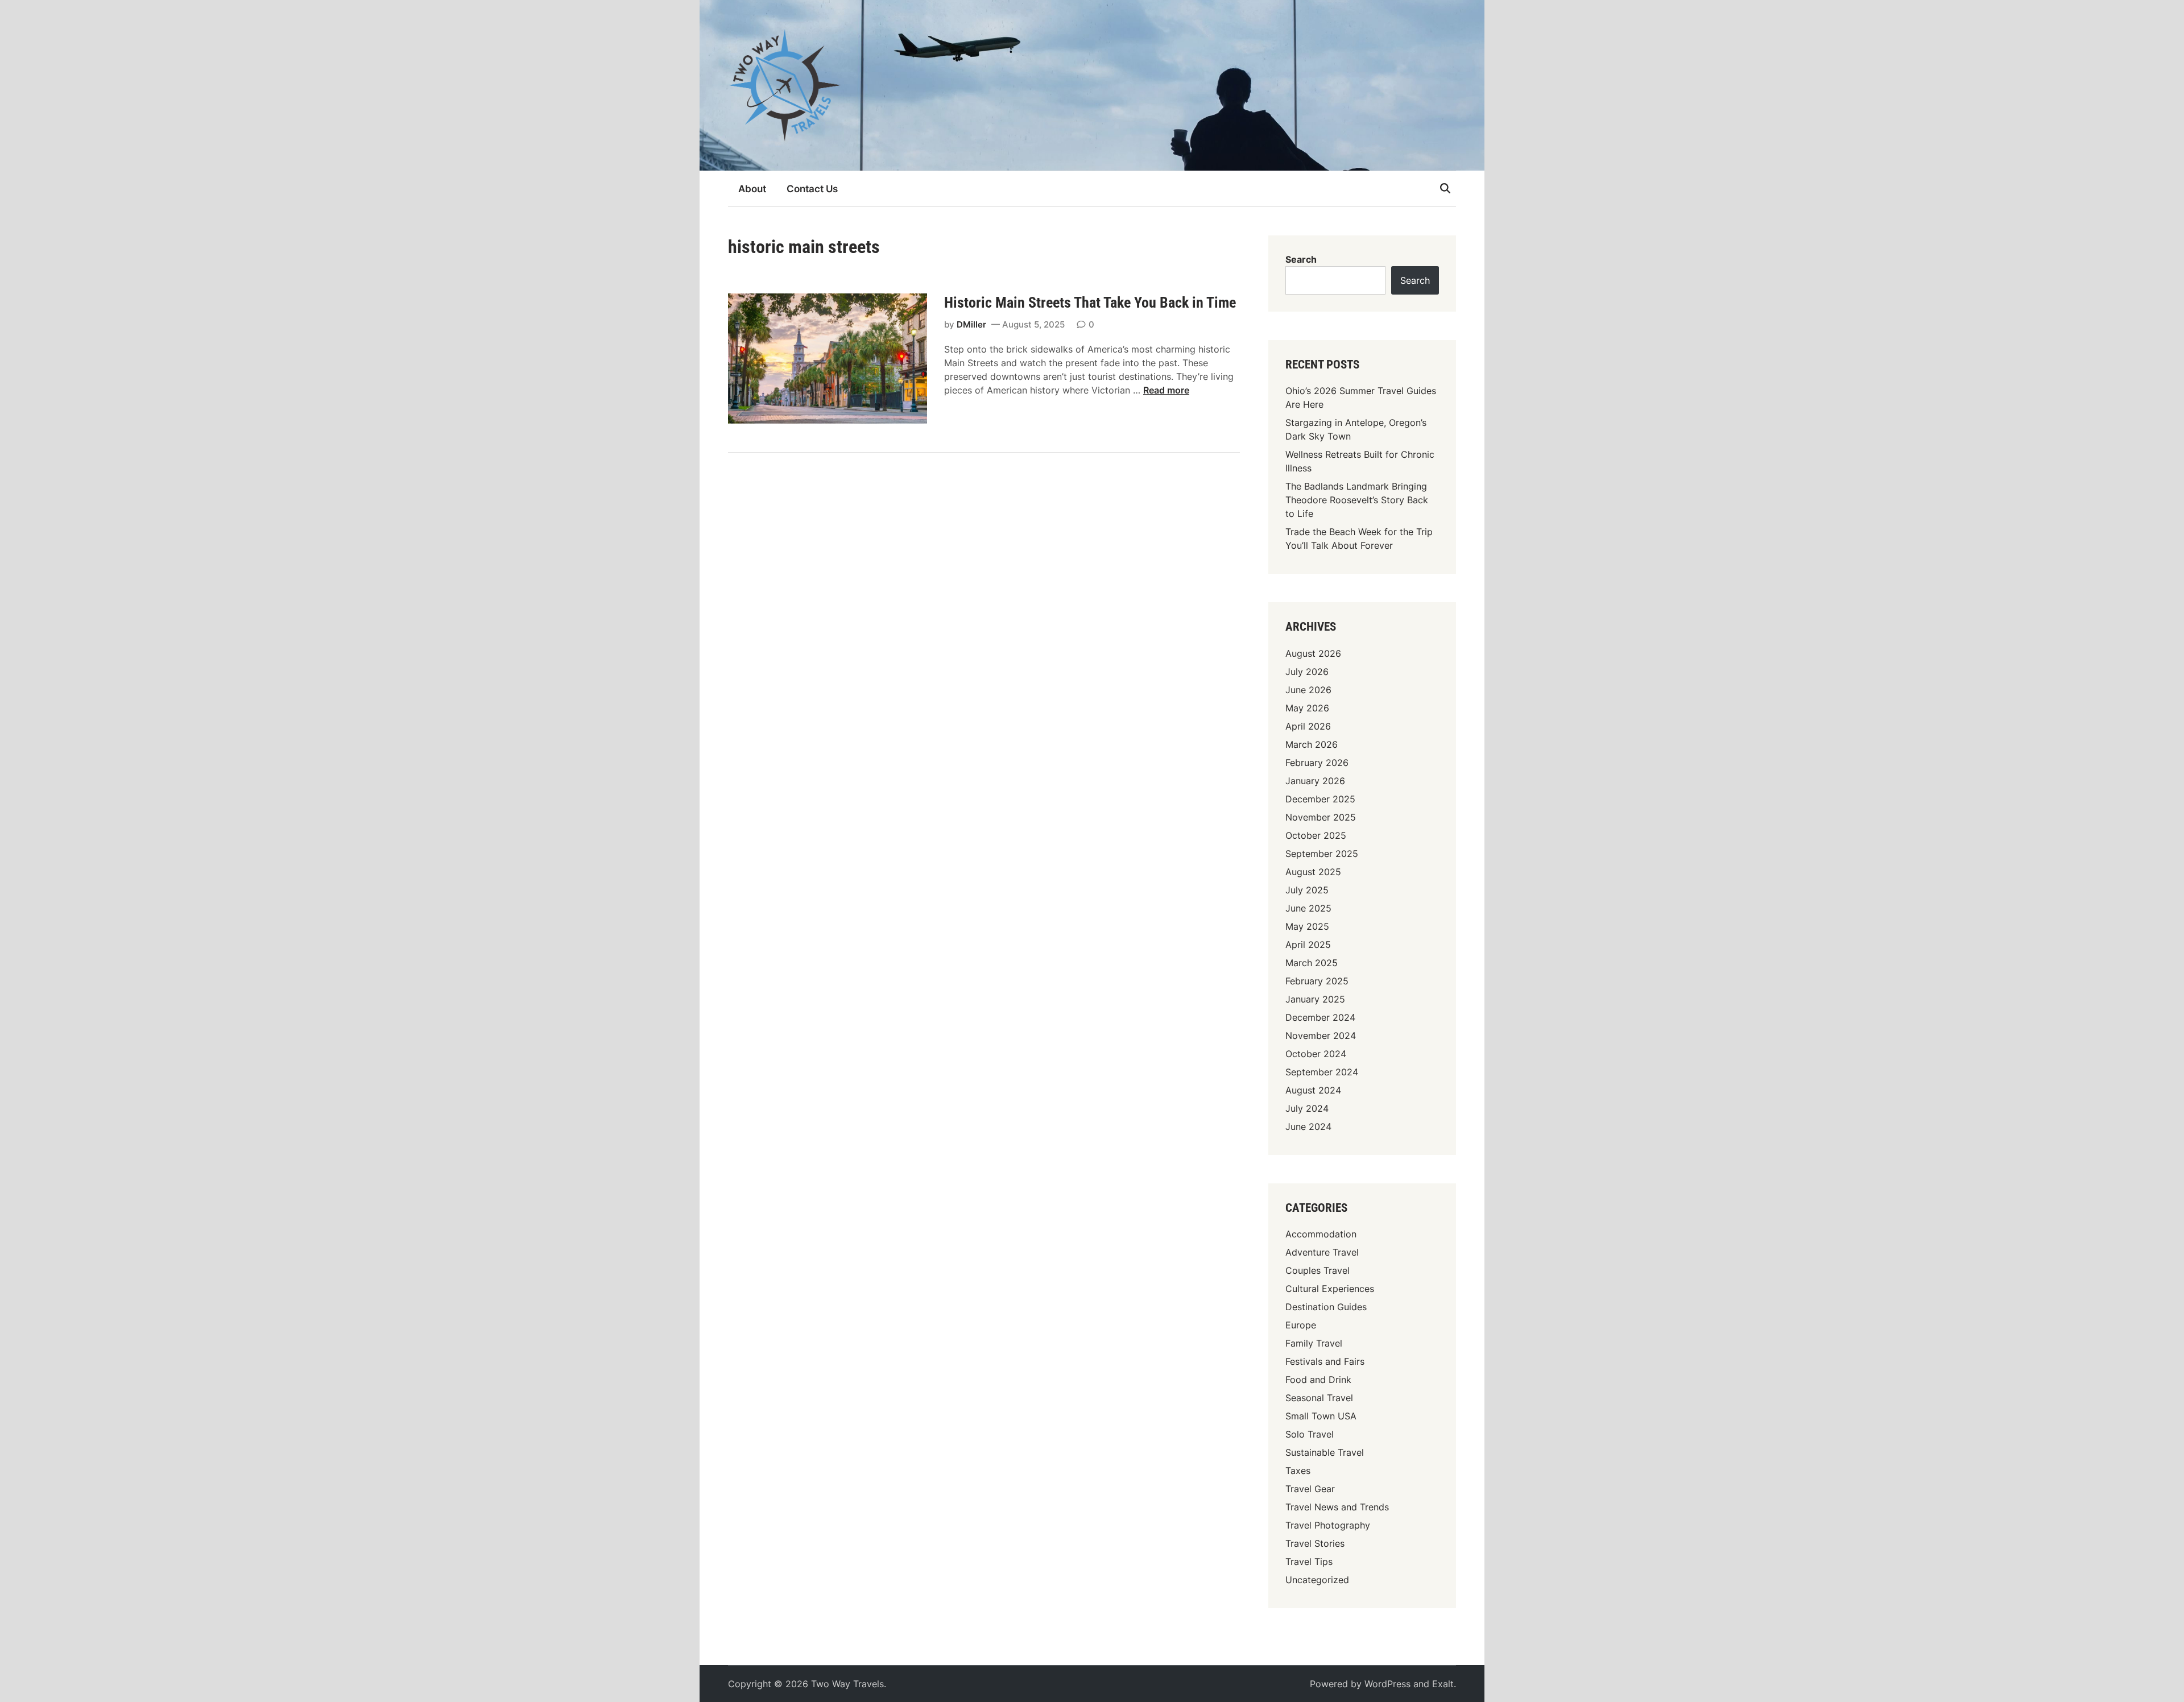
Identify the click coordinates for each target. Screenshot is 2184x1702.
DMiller (971, 324)
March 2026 (1312, 744)
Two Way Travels (847, 1684)
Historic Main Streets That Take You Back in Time (1090, 303)
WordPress (1387, 1684)
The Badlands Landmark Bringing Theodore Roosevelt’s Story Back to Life (1357, 500)
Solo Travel (1310, 1434)
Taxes (1298, 1471)
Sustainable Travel (1325, 1452)
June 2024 (1308, 1127)
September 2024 (1322, 1072)
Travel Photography (1328, 1525)
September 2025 (1322, 854)
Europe (1301, 1325)
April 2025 (1308, 945)
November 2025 (1321, 817)
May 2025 (1307, 926)
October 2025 (1316, 835)
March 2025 (1312, 963)
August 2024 (1313, 1090)
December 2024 (1320, 1017)
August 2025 (1313, 872)
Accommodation (1321, 1234)
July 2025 (1307, 890)
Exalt (1443, 1684)
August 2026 (1313, 653)
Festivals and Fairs (1325, 1361)
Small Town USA (1321, 1416)
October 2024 (1316, 1054)
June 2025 (1308, 908)
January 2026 (1315, 781)
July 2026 (1307, 672)
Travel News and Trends (1337, 1507)
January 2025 (1315, 999)
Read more (1166, 390)
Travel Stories (1315, 1543)
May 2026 (1307, 708)
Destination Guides (1326, 1307)
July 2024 (1307, 1108)
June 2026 (1308, 690)
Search (1301, 259)
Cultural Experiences (1330, 1289)
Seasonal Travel (1319, 1398)
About (752, 189)
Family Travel (1314, 1343)
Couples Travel (1318, 1270)
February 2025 (1317, 981)
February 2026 (1317, 763)
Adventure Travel (1322, 1252)
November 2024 (1321, 1036)
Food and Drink (1318, 1380)
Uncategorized (1317, 1580)
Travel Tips (1309, 1562)
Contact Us (812, 189)
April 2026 (1308, 726)
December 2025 (1320, 799)
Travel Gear (1310, 1489)
